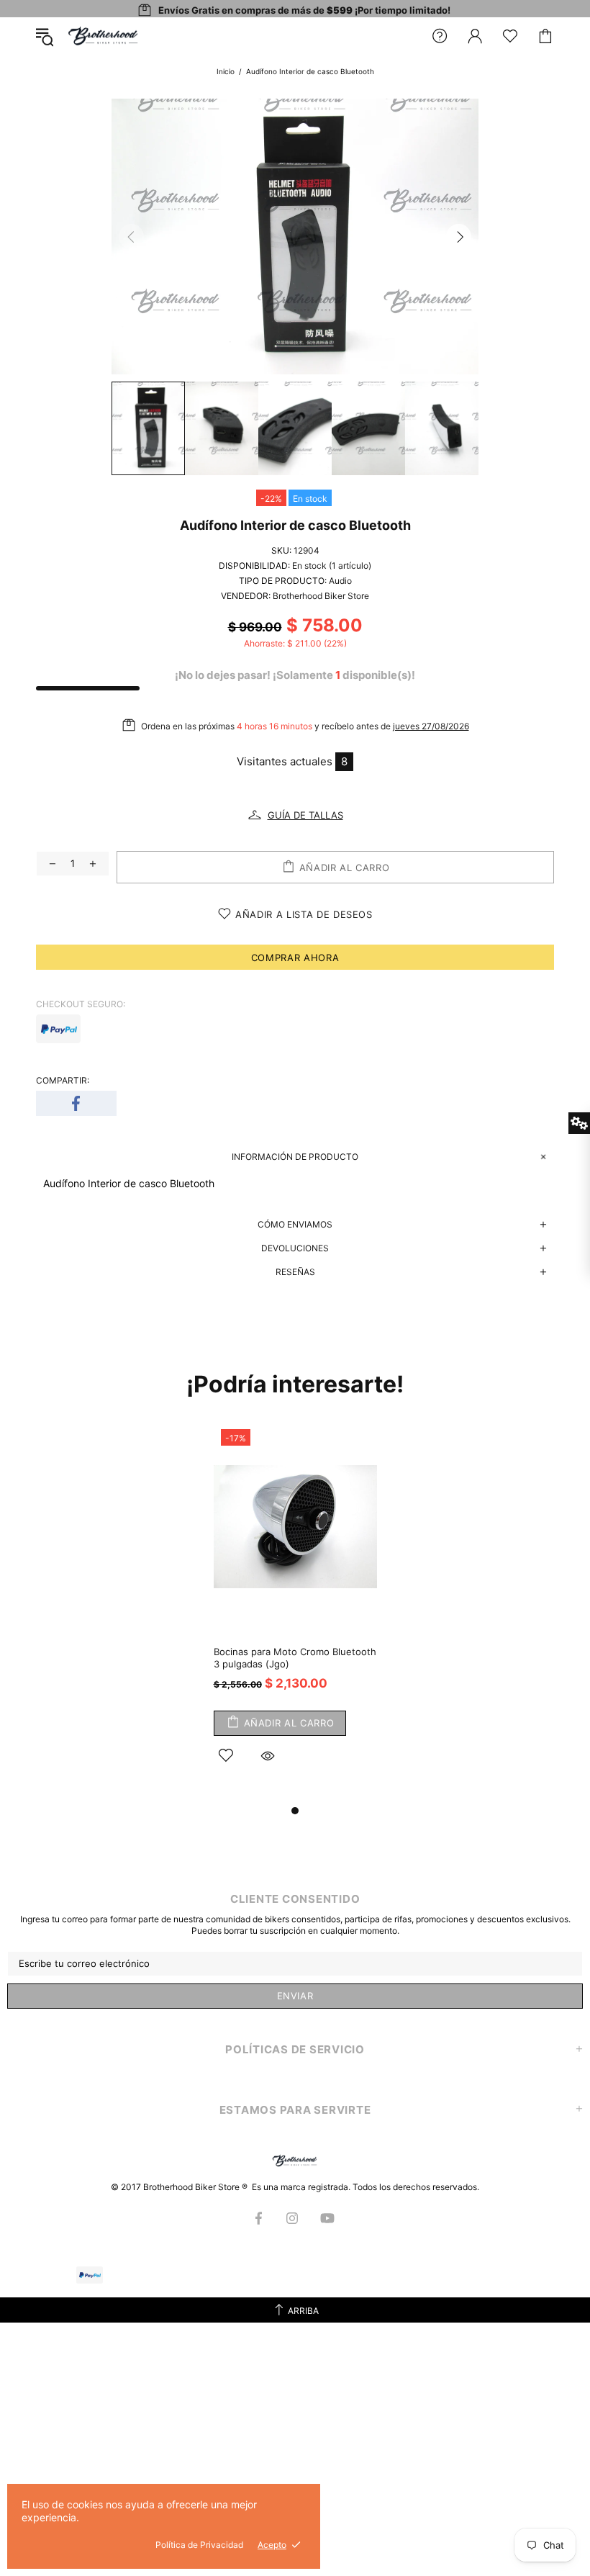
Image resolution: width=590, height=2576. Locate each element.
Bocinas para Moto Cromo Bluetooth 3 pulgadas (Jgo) (295, 1658)
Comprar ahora (295, 958)
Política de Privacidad (199, 2545)
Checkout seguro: (81, 1004)
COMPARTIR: (63, 1080)
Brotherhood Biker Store (104, 36)
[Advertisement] (295, 2438)
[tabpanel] (295, 1612)
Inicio (226, 71)
